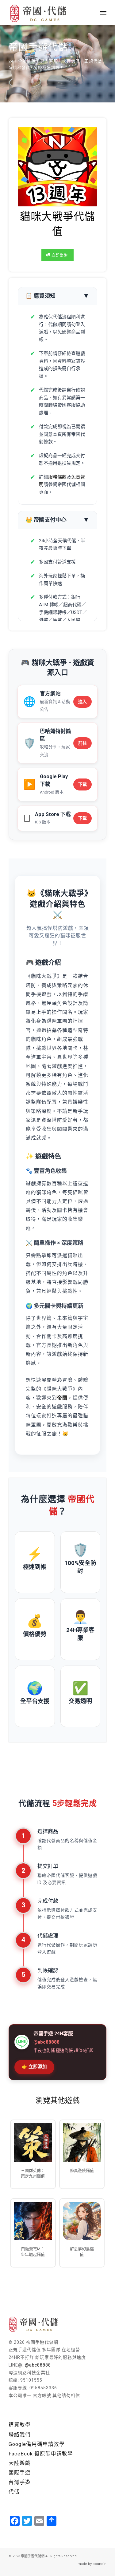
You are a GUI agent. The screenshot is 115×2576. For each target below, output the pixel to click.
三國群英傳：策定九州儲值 (33, 2173)
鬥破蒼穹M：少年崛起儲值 (33, 2252)
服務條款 (57, 477)
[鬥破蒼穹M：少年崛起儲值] (33, 2221)
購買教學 (20, 2425)
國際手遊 (20, 2473)
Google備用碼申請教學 (37, 2444)
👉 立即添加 (34, 2067)
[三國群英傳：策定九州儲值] (33, 2142)
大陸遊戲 (20, 2463)
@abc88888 (38, 2365)
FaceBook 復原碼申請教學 (41, 2454)
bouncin (100, 2564)
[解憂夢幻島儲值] (82, 2221)
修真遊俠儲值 (82, 2170)
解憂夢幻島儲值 (82, 2252)
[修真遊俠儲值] (82, 2142)
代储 (14, 2492)
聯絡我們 (20, 2435)
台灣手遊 (20, 2482)
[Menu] (103, 13)
